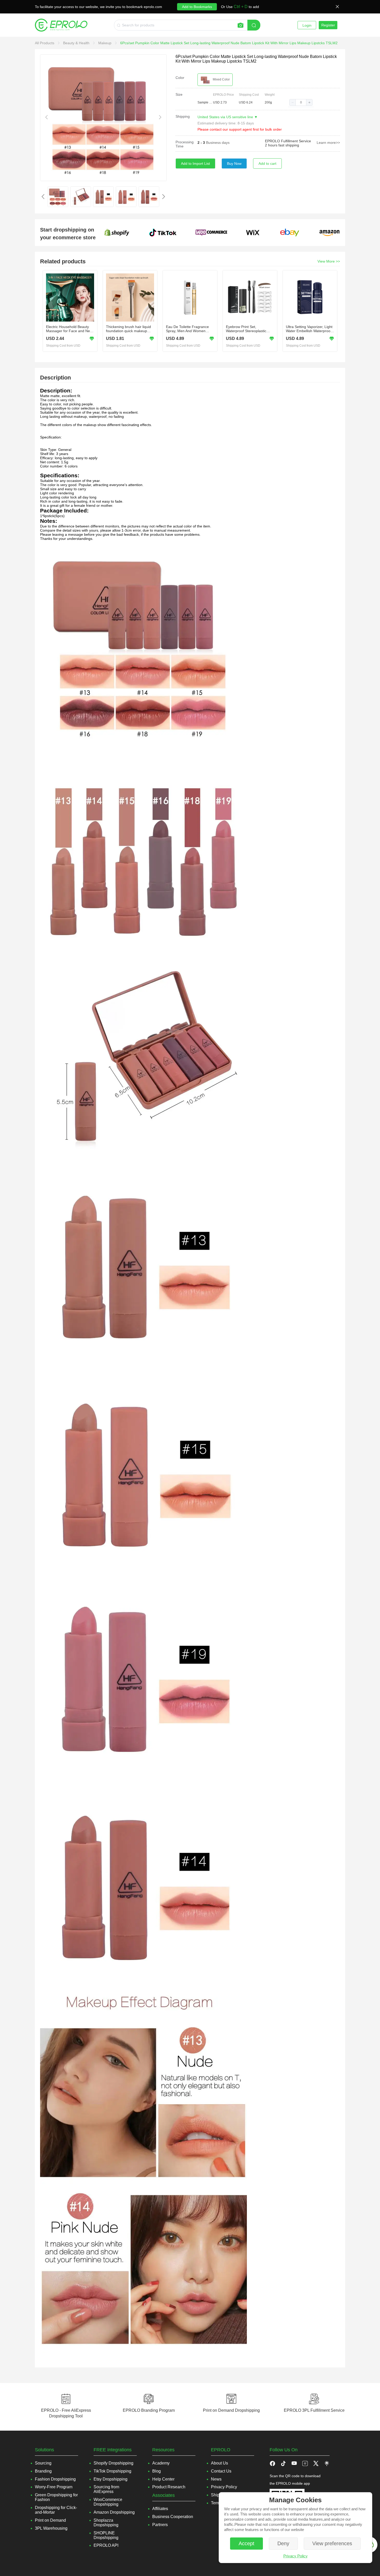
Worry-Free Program (54, 2487)
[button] (293, 102)
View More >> (329, 261)
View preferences (332, 2543)
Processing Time (185, 144)
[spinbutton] (301, 102)
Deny (283, 2543)
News (216, 2479)
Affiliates (160, 2509)
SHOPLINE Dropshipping (106, 2535)
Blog (157, 2471)
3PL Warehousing (51, 2528)
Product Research (169, 2487)
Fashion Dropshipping (55, 2479)
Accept (246, 2543)
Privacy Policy (295, 2556)
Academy (161, 2463)
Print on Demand (50, 2520)
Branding (43, 2471)
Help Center (163, 2479)
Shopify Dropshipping (113, 2463)
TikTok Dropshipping (112, 2471)
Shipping (183, 116)
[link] (45, 43)
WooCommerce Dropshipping (108, 2502)
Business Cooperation (173, 2517)
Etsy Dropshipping (111, 2479)
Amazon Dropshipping (114, 2512)
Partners (160, 2525)
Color (180, 78)
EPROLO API (106, 2545)
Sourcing (43, 2463)
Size (179, 94)
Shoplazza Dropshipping (106, 2523)
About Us (219, 2463)
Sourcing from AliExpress (106, 2489)
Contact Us (221, 2471)
